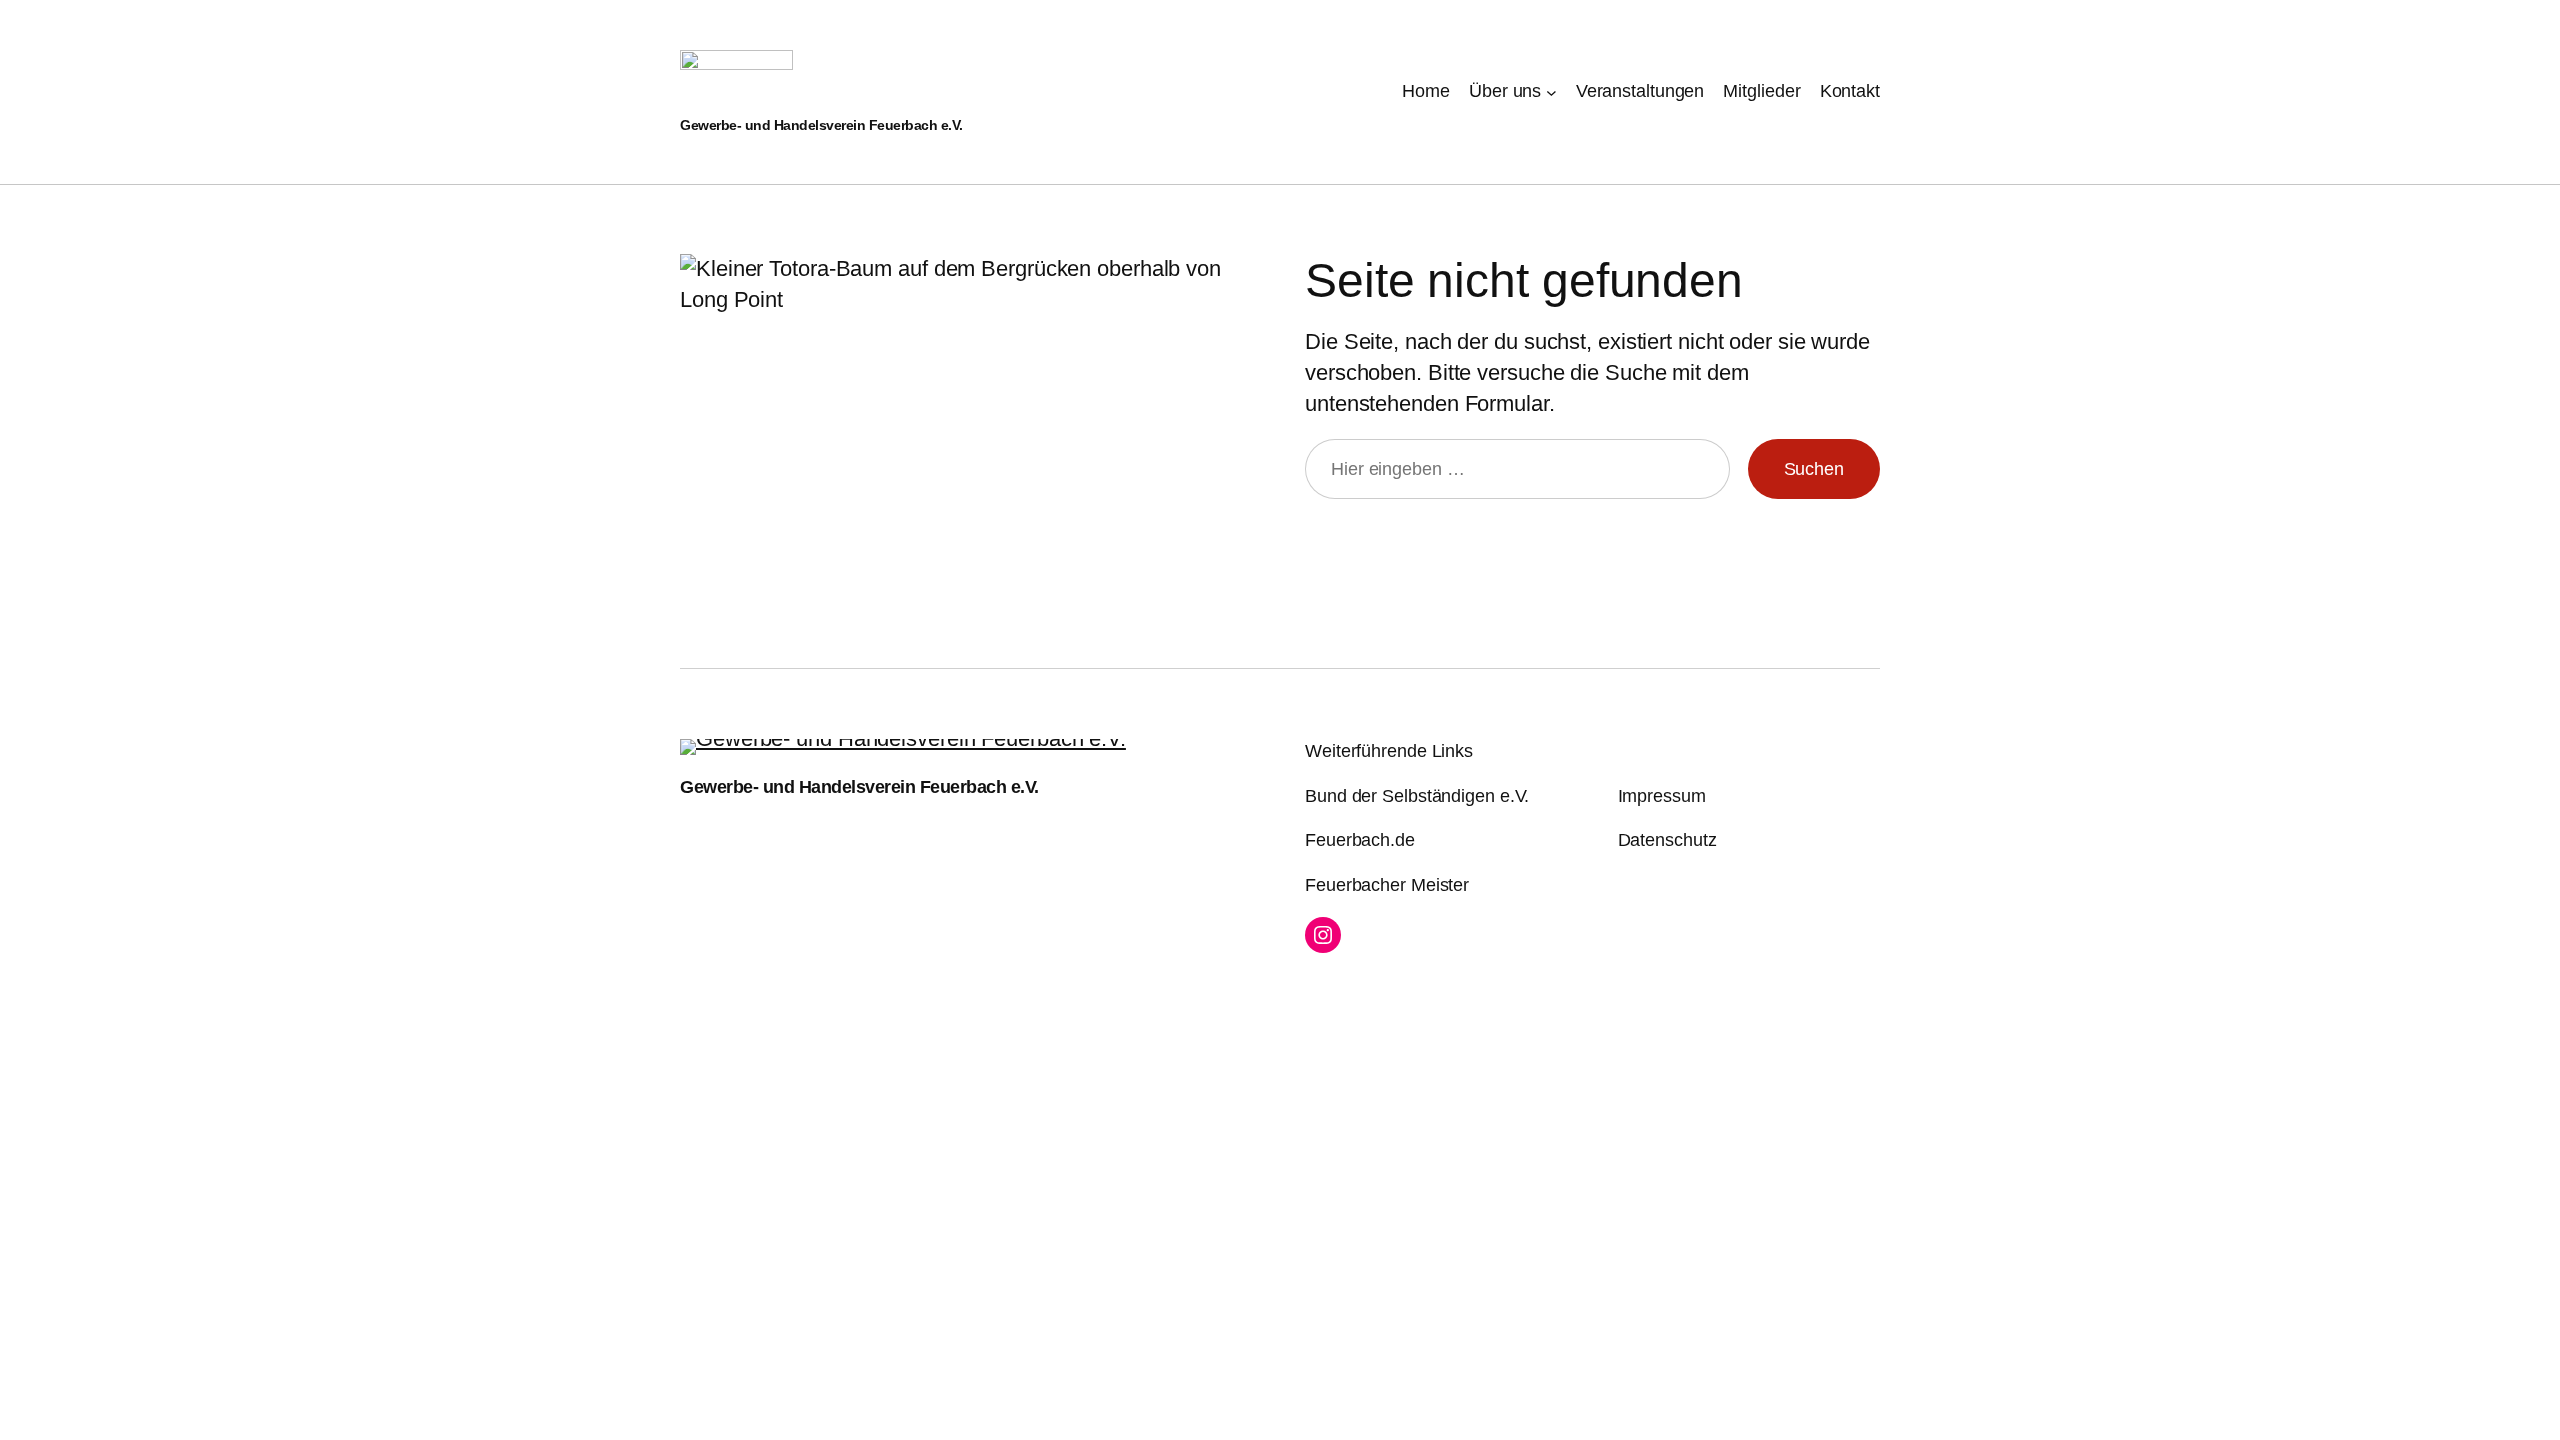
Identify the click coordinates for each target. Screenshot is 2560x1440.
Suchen (1814, 469)
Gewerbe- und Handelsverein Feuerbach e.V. (821, 125)
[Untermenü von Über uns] (1551, 91)
